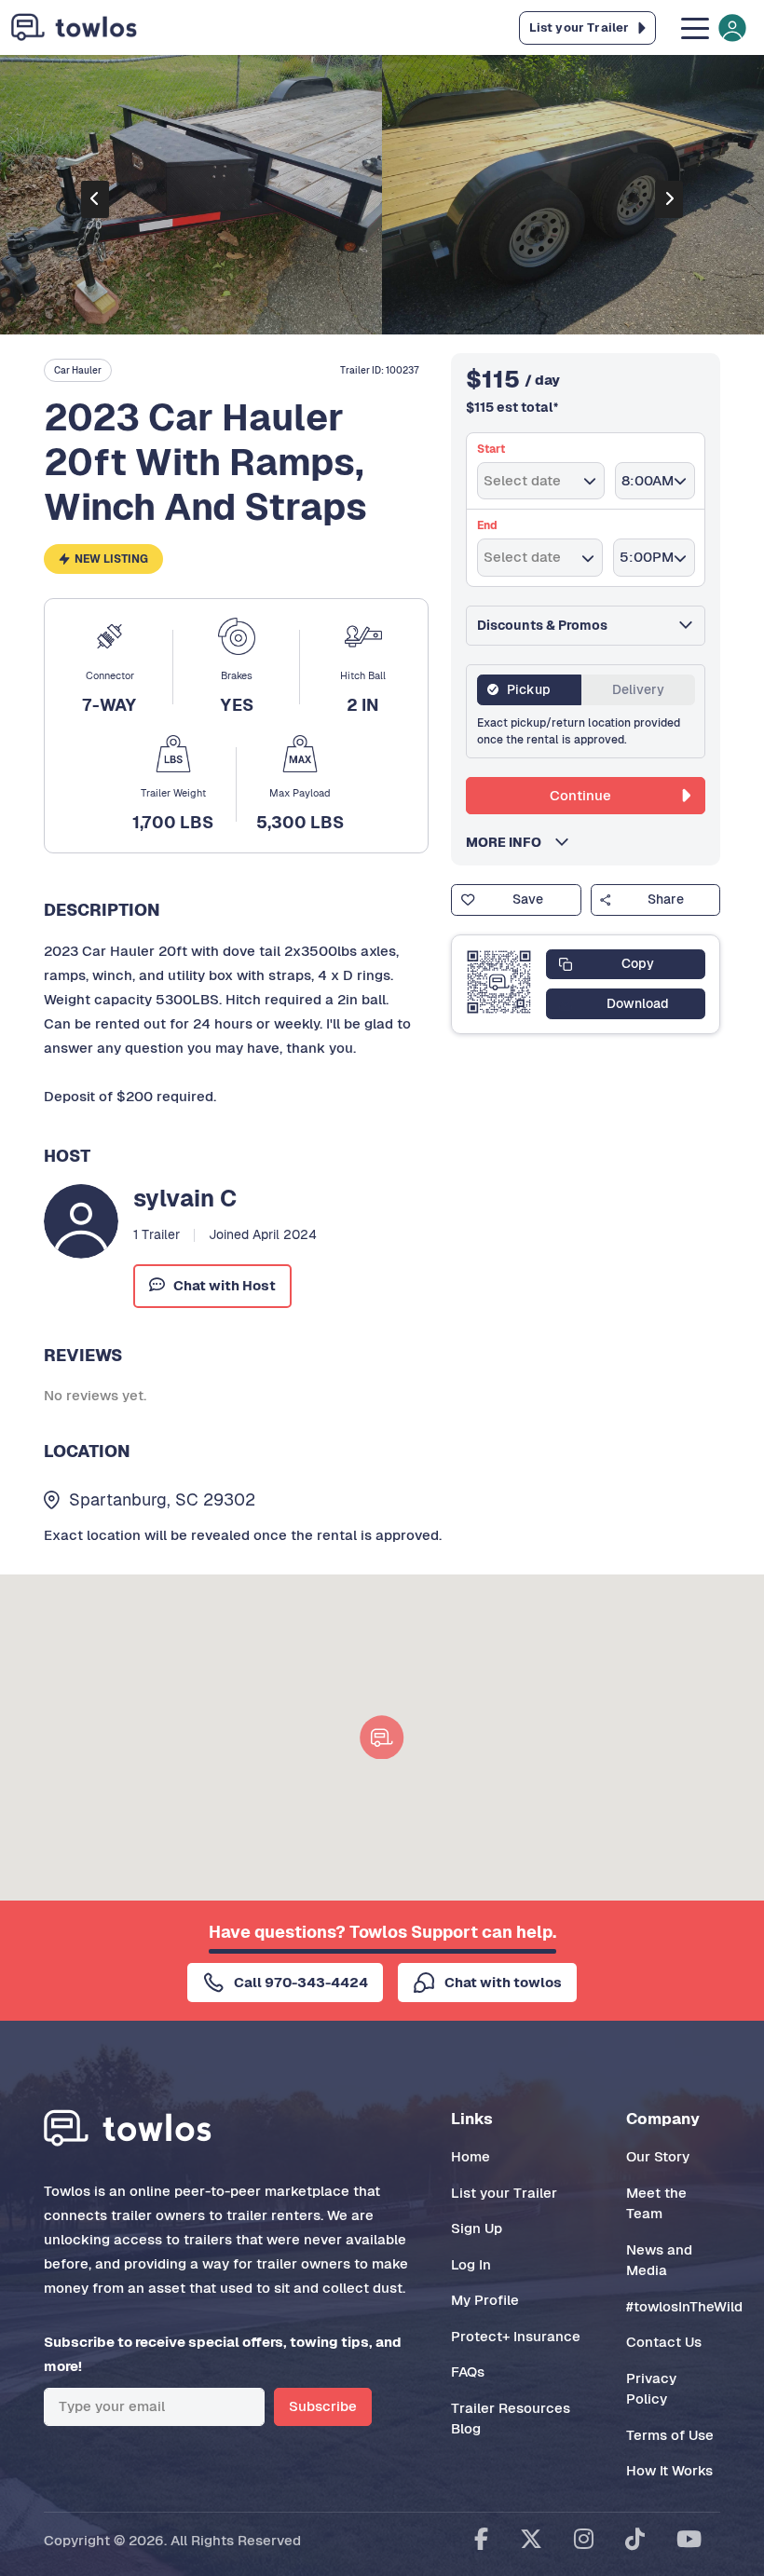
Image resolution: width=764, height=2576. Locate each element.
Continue (580, 795)
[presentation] (95, 199)
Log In (471, 2264)
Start (491, 449)
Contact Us (664, 2342)
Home (471, 2156)
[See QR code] (499, 982)
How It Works (669, 2470)
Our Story (658, 2156)
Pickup (529, 689)
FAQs (468, 2372)
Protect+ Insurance (516, 2336)
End (487, 525)
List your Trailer (504, 2193)
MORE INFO (509, 842)
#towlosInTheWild (684, 2306)
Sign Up (477, 2228)
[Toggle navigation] (712, 27)
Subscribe (323, 2406)
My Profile (485, 2300)
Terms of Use (670, 2435)
